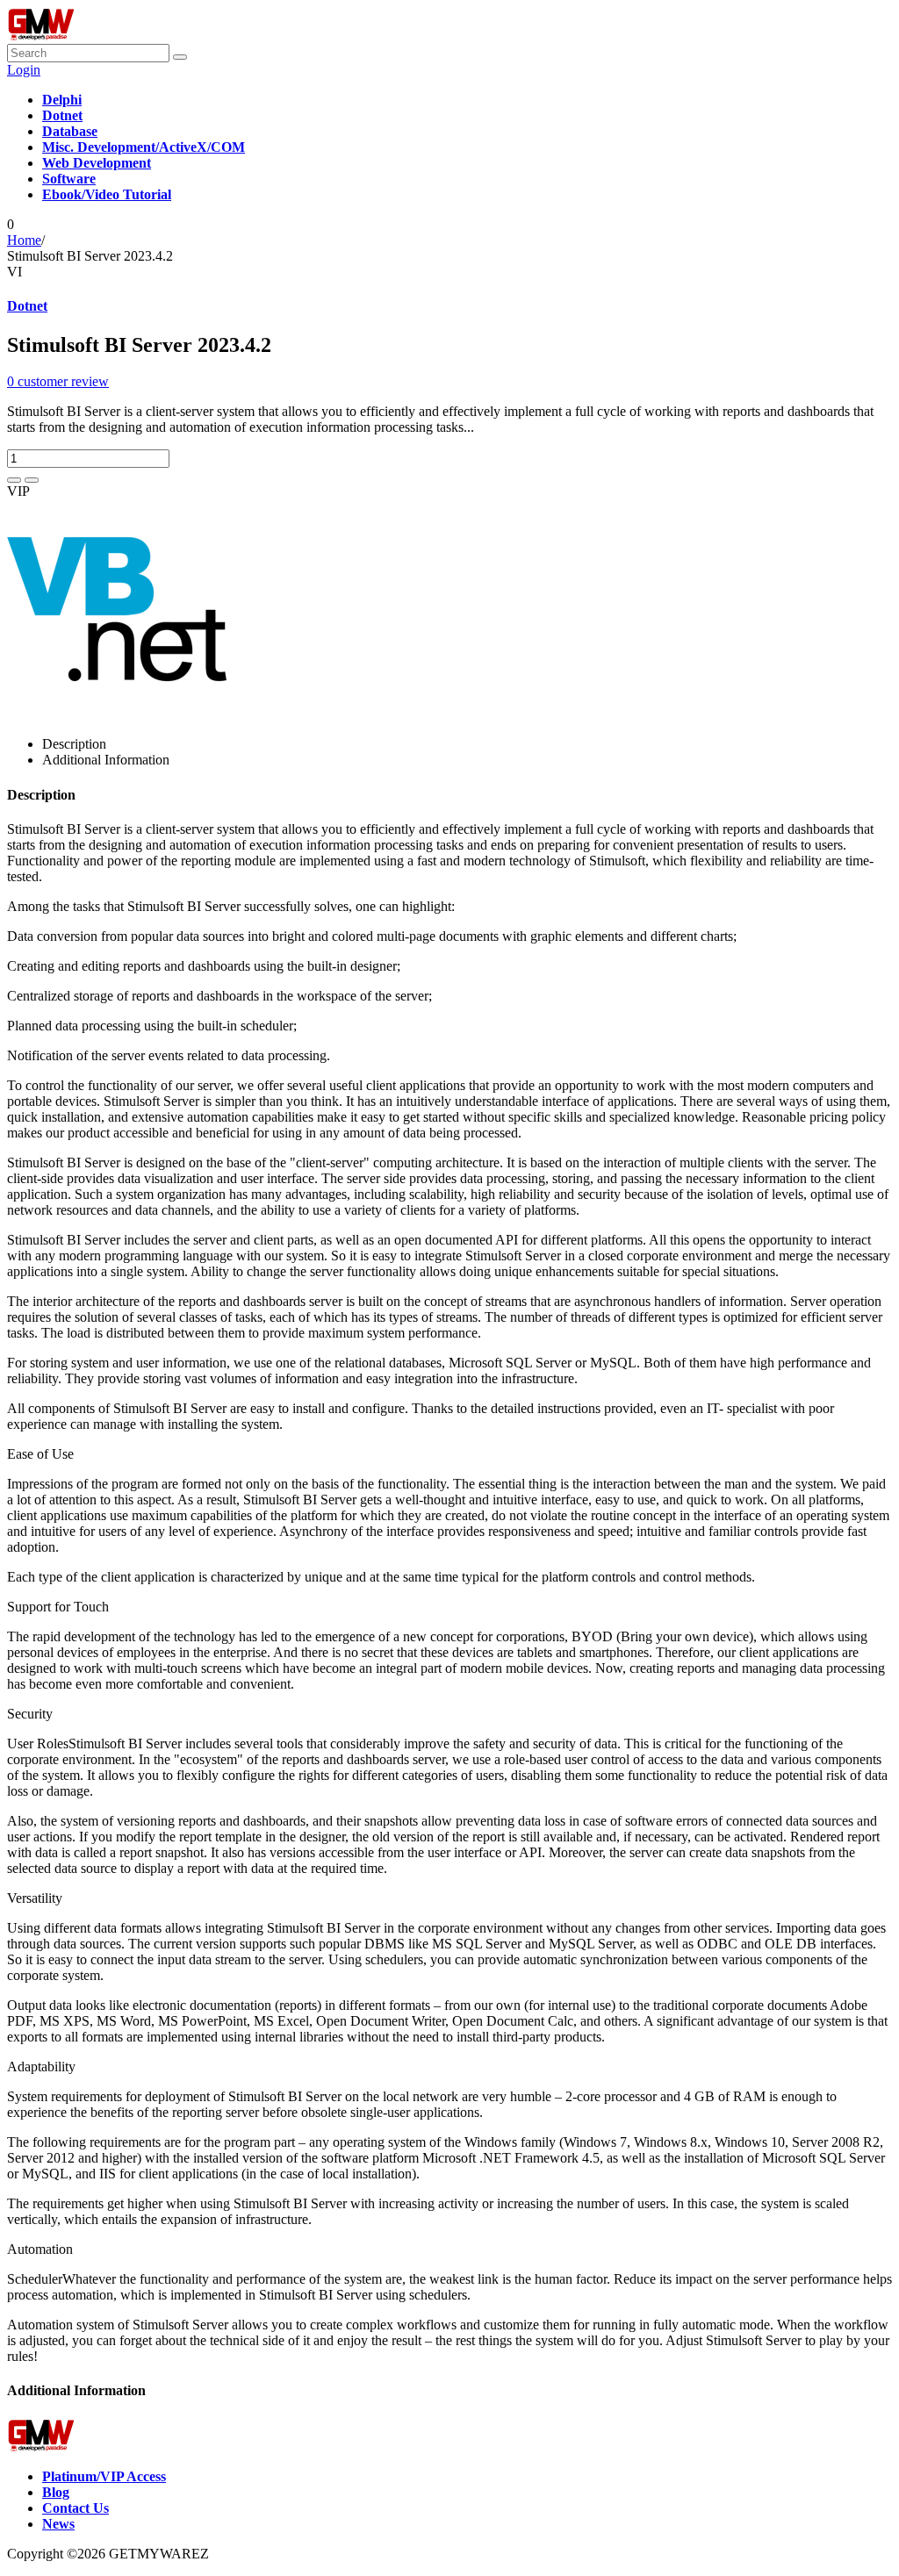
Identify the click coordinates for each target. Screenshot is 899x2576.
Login (24, 70)
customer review (58, 381)
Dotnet (27, 306)
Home (24, 240)
